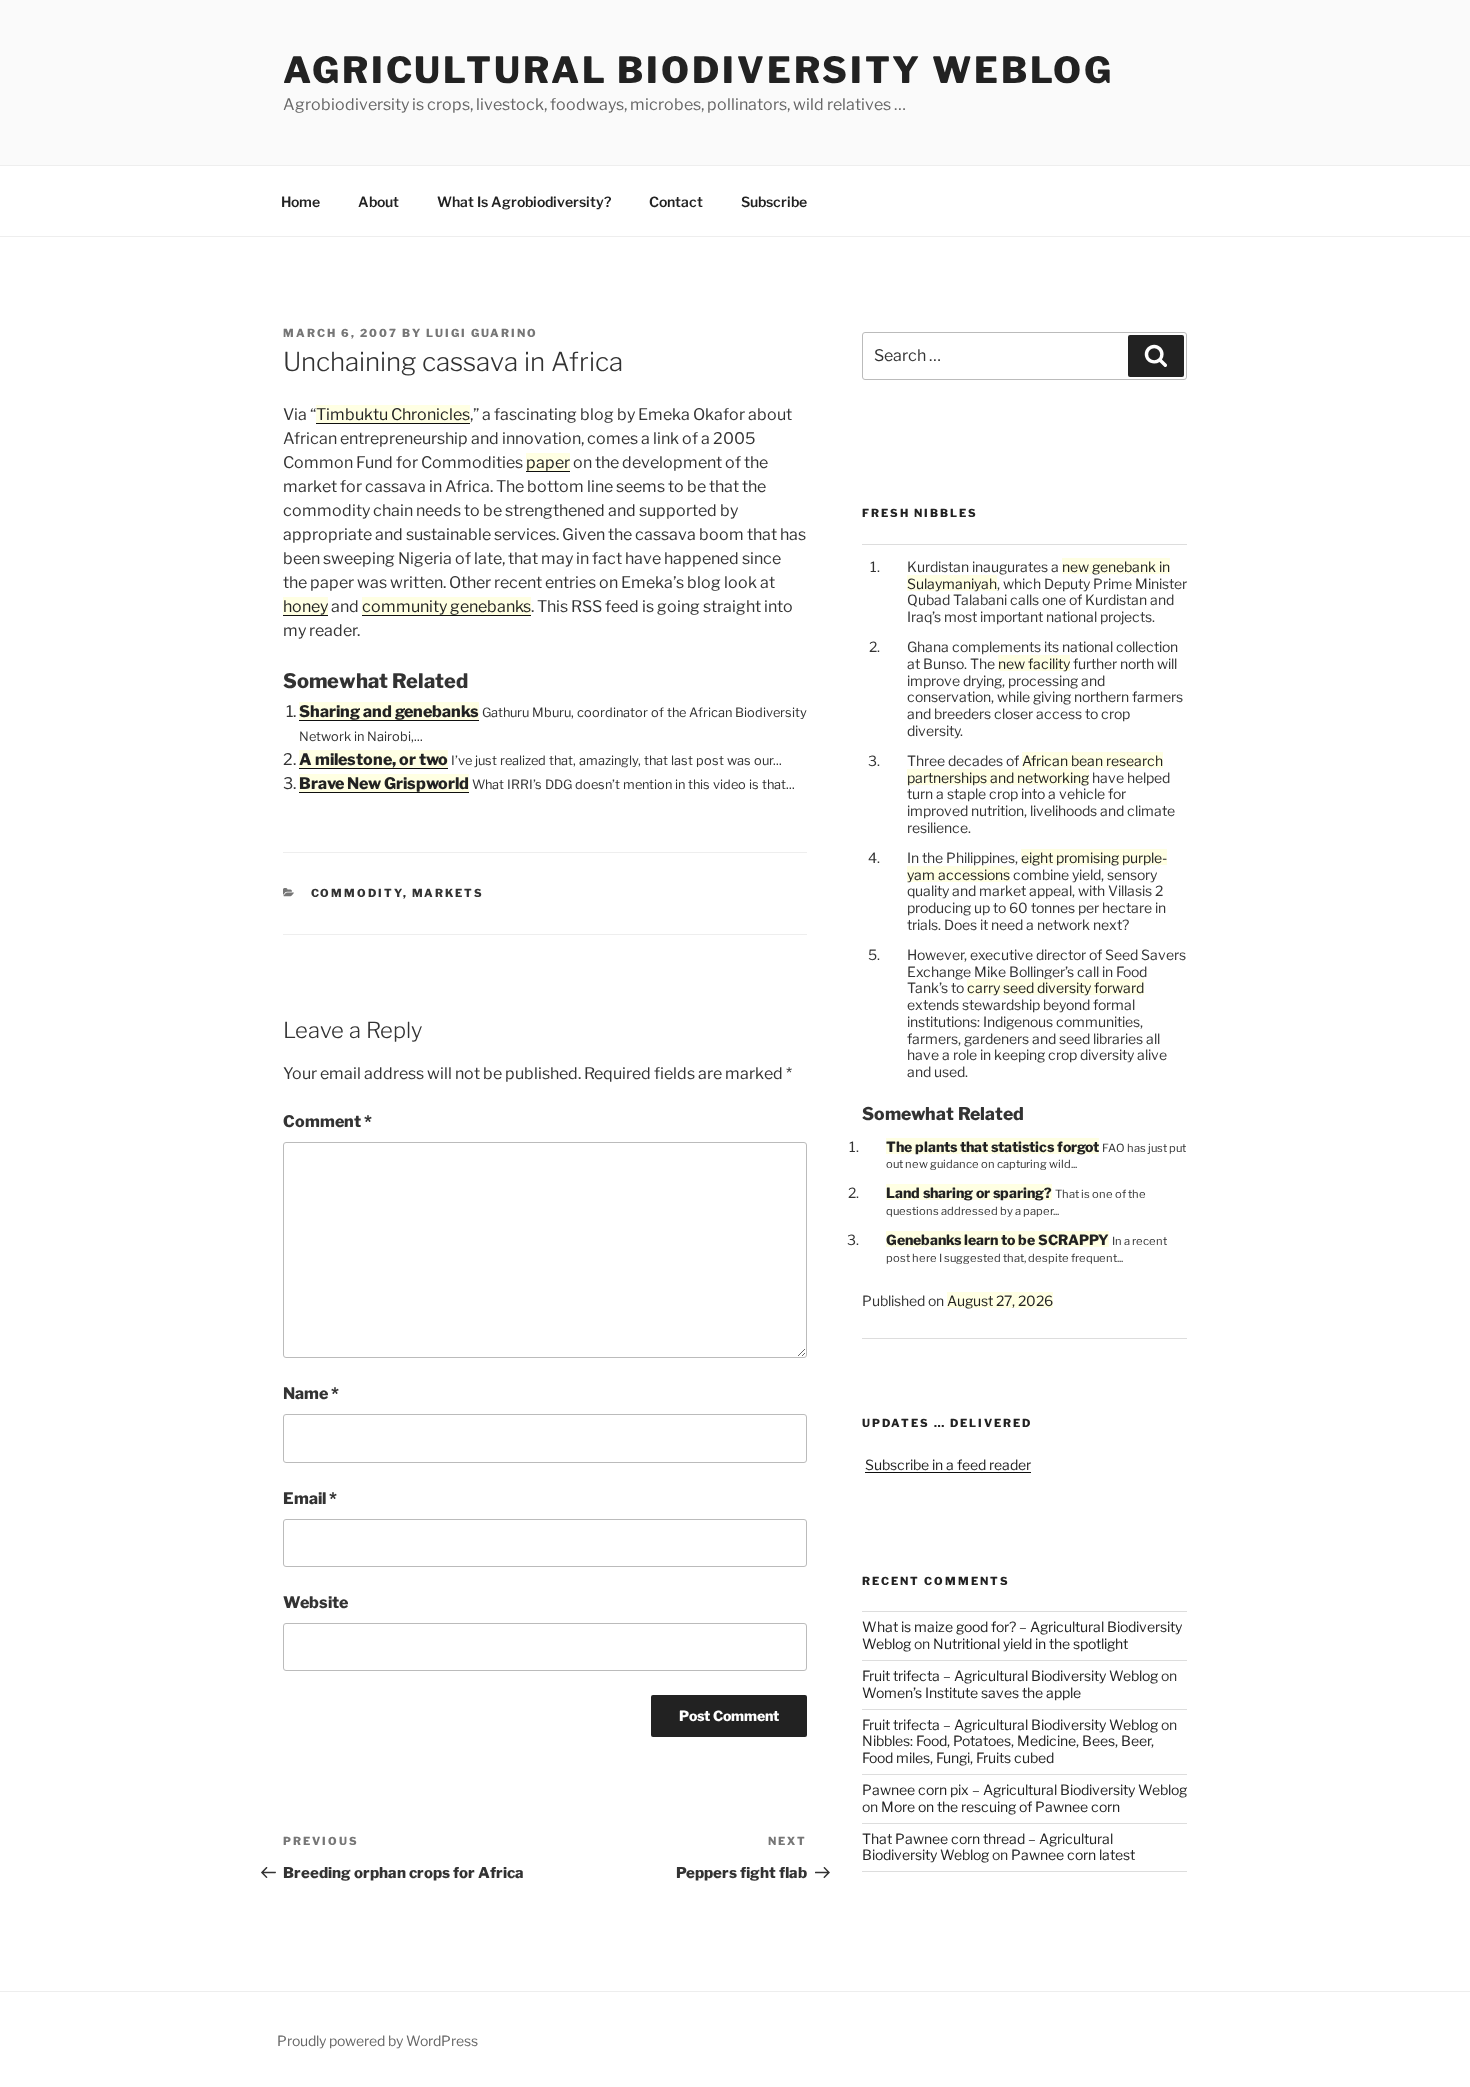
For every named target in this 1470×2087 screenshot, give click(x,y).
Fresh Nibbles (920, 513)
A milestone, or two (373, 759)
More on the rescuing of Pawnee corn (1000, 1806)
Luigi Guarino (482, 333)
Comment (327, 1121)
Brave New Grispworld (384, 783)
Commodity (357, 893)
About (378, 201)
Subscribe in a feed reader (948, 1464)
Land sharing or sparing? (969, 1192)
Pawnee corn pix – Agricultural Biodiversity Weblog (1024, 1789)
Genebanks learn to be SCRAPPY (997, 1239)
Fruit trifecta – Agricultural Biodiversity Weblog (1010, 1675)
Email (310, 1498)
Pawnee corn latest (1073, 1854)
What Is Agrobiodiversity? (524, 201)
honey (305, 606)
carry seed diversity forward (1055, 987)
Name (311, 1393)
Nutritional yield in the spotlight (1030, 1643)
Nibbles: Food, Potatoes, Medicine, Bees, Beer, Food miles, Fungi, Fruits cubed (1008, 1749)
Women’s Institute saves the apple (971, 1692)
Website (315, 1602)
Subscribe (774, 201)
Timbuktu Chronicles (393, 414)
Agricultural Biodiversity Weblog (698, 70)
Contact (676, 201)
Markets (448, 893)
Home (300, 201)
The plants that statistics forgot (992, 1146)
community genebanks (446, 606)
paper (548, 462)
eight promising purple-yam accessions (1037, 866)
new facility (1034, 663)
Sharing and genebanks (389, 711)
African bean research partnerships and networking (1035, 769)
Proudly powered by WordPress (377, 2040)
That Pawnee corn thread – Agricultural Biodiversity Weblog (987, 1847)
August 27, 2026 (1000, 1300)
